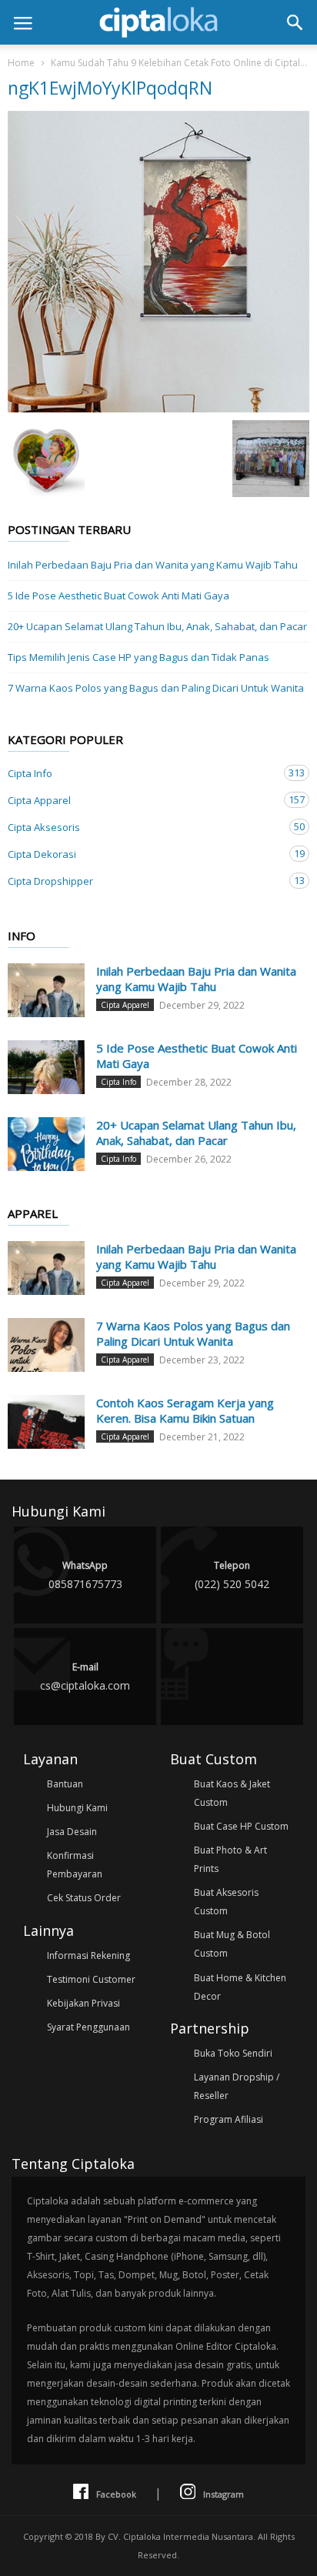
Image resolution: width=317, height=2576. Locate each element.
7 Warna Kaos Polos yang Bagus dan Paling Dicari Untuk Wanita (156, 688)
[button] (295, 22)
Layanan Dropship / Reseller (237, 2086)
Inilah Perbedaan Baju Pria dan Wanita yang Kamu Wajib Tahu (153, 565)
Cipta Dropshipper (143, 881)
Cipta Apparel (143, 800)
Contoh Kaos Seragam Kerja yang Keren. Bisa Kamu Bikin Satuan (185, 1410)
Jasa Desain (72, 1832)
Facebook (116, 2494)
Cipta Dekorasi (143, 854)
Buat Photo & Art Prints (230, 1859)
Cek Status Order (84, 1898)
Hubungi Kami (77, 1808)
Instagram (224, 2494)
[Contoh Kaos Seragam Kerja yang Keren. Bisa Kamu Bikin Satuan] (46, 1422)
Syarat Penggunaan (88, 2027)
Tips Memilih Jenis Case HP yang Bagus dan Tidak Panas (138, 657)
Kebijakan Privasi (83, 2003)
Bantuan (65, 1784)
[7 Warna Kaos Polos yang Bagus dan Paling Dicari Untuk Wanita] (46, 1345)
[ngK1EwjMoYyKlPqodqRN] (158, 262)
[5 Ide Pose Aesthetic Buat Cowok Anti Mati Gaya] (46, 1067)
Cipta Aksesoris (143, 827)
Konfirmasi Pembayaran (75, 1865)
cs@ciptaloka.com (85, 1677)
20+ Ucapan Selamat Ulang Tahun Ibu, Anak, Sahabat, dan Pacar (157, 626)
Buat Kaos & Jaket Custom (232, 1793)
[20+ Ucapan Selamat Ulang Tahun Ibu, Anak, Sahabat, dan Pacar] (46, 1144)
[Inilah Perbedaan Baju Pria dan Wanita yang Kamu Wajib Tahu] (46, 990)
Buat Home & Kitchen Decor (240, 1987)
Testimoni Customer (91, 1979)
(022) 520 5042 (232, 1575)
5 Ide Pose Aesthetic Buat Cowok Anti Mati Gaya (118, 596)
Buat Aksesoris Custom (226, 1902)
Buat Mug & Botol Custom (232, 1944)
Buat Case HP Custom (241, 1826)
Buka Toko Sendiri (233, 2053)
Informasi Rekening (88, 1955)
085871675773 (85, 1575)
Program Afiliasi (229, 2119)
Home (21, 63)
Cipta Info (143, 773)
